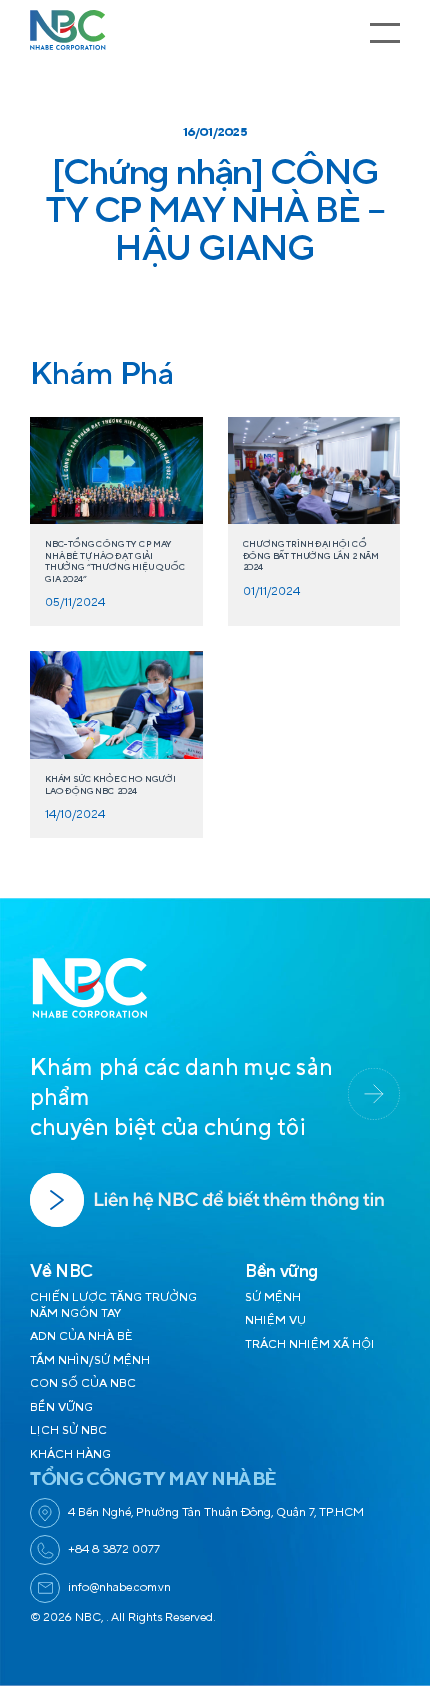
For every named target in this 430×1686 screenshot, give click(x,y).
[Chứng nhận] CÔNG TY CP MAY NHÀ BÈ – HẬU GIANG (215, 211)
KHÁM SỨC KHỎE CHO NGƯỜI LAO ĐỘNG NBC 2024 (110, 785)
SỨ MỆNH (273, 1297)
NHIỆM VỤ (275, 1320)
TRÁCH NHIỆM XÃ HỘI (310, 1344)
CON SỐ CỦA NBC (83, 1383)
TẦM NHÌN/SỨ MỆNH (90, 1360)
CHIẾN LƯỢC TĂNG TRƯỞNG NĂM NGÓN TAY (113, 1305)
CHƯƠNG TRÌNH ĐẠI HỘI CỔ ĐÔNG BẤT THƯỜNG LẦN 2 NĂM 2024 (311, 555)
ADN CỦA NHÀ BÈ (81, 1336)
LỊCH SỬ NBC (68, 1430)
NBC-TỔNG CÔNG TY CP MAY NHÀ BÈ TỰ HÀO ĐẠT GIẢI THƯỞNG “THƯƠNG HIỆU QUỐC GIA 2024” (115, 561)
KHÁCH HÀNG (70, 1454)
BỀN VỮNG (61, 1407)
